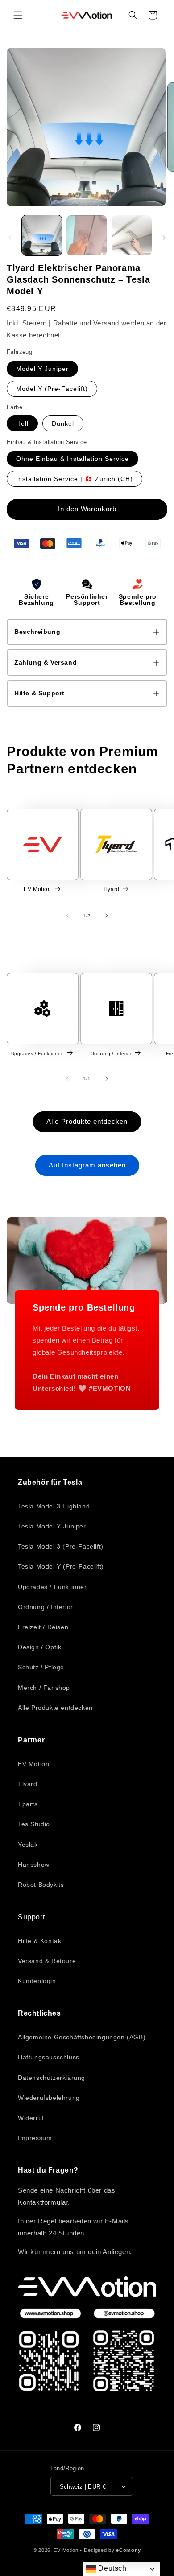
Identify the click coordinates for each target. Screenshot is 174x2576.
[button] (18, 15)
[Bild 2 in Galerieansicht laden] (87, 235)
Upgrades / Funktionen (38, 1054)
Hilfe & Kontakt (41, 1941)
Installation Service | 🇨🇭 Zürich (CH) (75, 479)
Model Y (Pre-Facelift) (52, 389)
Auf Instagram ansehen (87, 1165)
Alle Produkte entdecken (87, 1121)
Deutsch (112, 2568)
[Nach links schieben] (10, 238)
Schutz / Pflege (41, 1667)
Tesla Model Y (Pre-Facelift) (61, 1566)
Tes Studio (34, 1824)
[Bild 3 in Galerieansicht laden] (132, 235)
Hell (22, 423)
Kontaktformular (43, 2202)
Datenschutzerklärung (52, 2078)
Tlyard (111, 889)
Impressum (35, 2138)
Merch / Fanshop (44, 1688)
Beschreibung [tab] (37, 632)
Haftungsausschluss (49, 2057)
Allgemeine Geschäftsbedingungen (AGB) (82, 2037)
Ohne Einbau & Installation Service (72, 459)
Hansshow (34, 1865)
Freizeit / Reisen (43, 1627)
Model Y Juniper (42, 369)
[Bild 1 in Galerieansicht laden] (42, 235)
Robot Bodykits (41, 1885)
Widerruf (31, 2118)
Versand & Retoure (47, 1961)
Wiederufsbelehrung (49, 2098)
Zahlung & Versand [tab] (46, 662)
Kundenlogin (37, 1981)
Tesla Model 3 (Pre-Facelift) (61, 1546)
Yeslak (28, 1845)
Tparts (28, 1804)
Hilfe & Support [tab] (39, 693)
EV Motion (37, 889)
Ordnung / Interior (111, 1054)
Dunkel (63, 423)
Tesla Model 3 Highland (54, 1506)
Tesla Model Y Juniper (52, 1526)
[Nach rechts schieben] (164, 238)
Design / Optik (39, 1647)
